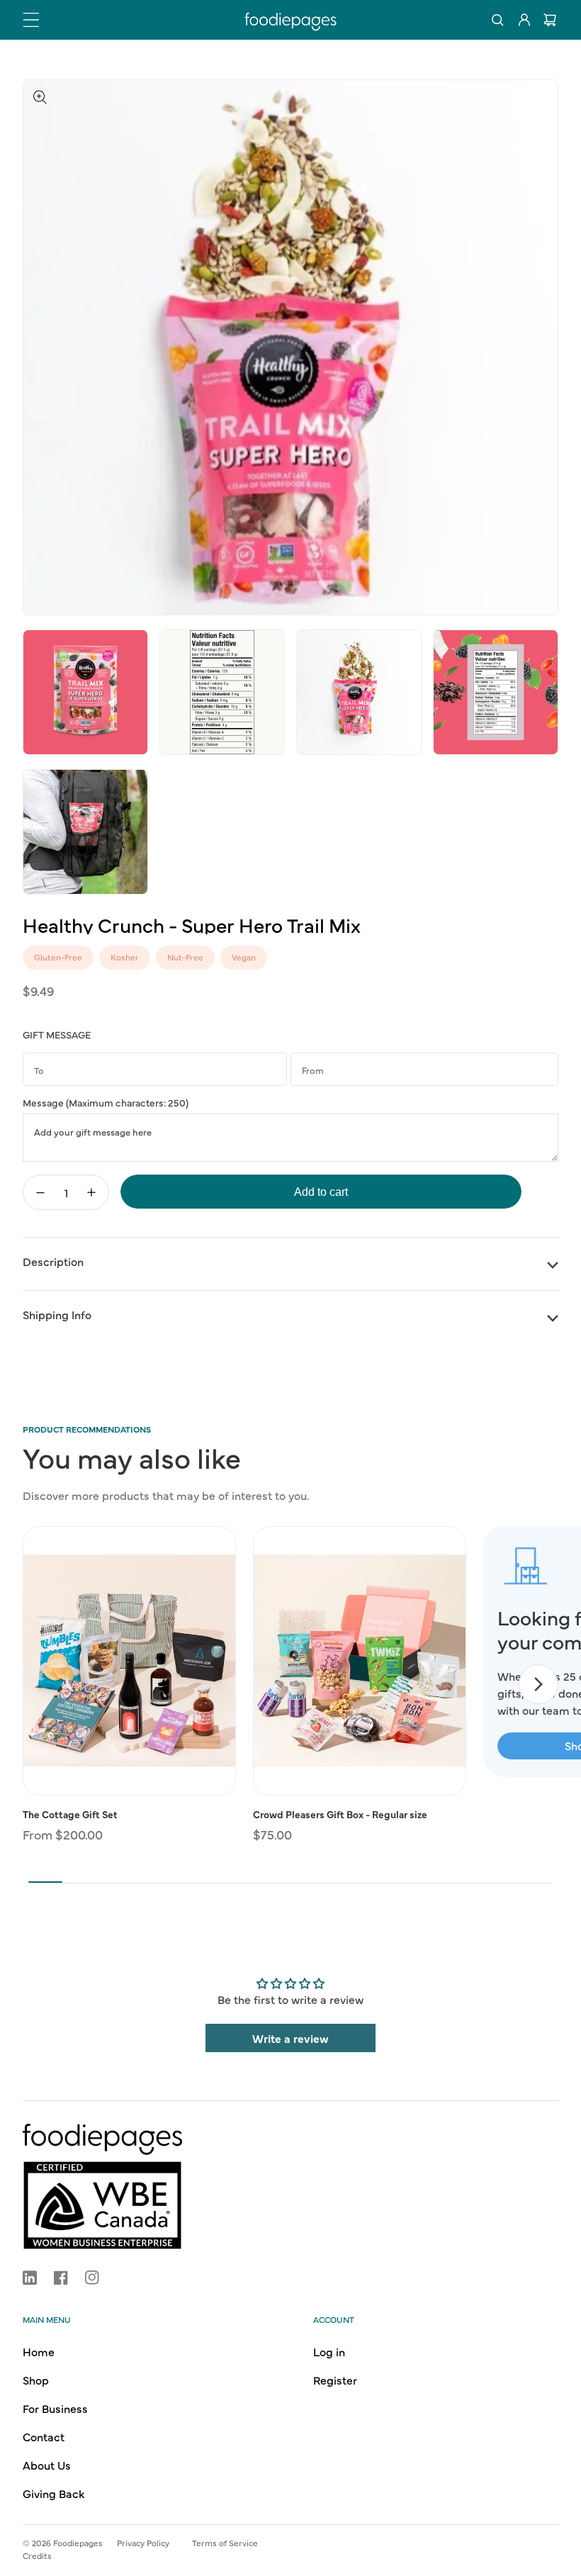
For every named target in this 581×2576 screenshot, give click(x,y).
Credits (37, 2555)
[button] (31, 20)
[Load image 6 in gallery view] (85, 832)
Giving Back (53, 2493)
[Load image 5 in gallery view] (496, 692)
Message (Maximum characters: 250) (106, 1102)
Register (335, 2380)
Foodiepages (78, 2543)
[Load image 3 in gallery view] (222, 692)
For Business (55, 2408)
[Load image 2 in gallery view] (85, 692)
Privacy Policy (143, 2543)
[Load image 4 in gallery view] (359, 692)
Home (39, 2351)
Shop (36, 2380)
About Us (47, 2465)
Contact (44, 2436)
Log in (329, 2351)
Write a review (290, 2038)
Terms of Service (225, 2543)
